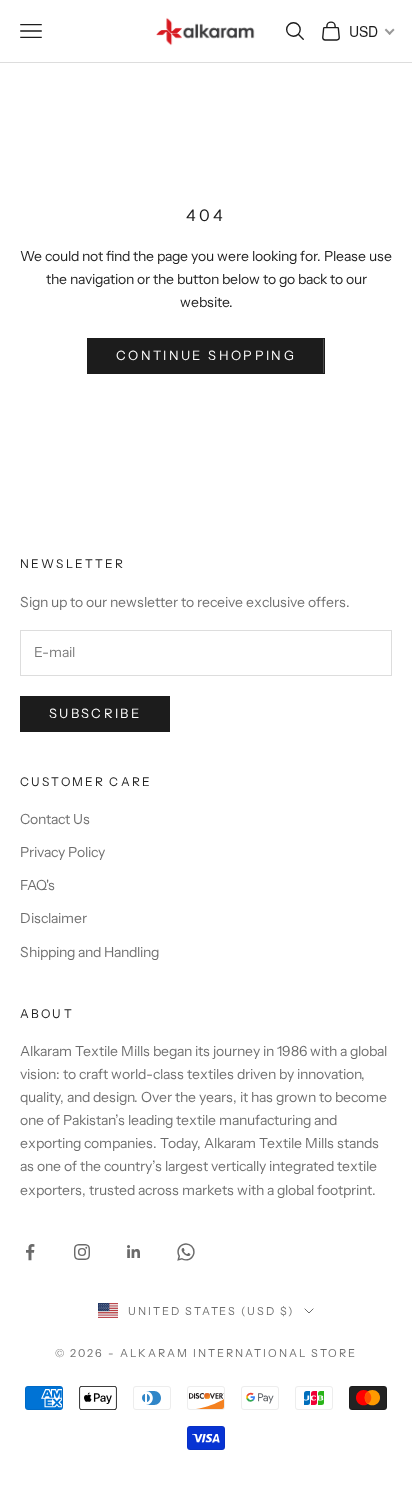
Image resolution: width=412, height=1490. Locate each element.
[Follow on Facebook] (30, 1252)
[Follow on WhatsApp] (186, 1252)
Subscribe (95, 713)
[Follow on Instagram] (82, 1252)
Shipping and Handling (89, 952)
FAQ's (37, 885)
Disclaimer (53, 918)
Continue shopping (206, 355)
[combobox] (370, 31)
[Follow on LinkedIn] (134, 1252)
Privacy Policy (62, 852)
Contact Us (55, 819)
